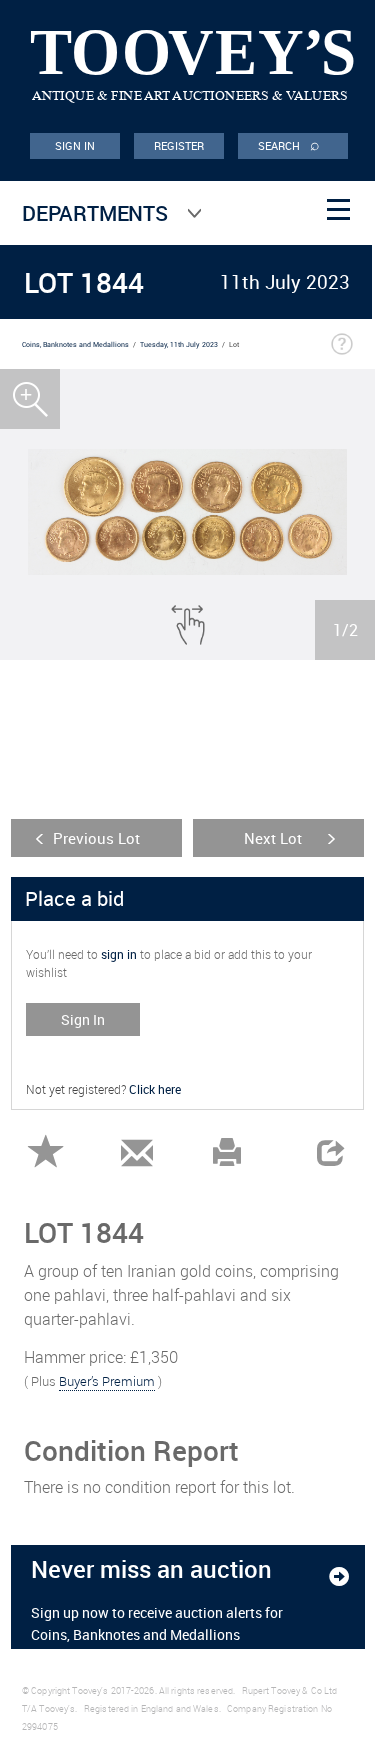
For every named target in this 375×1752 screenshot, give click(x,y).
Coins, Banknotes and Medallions (75, 344)
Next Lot (273, 838)
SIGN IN (75, 145)
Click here (155, 1089)
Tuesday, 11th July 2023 (179, 344)
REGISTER (179, 145)
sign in (119, 954)
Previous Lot (96, 838)
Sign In (83, 1019)
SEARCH (289, 144)
